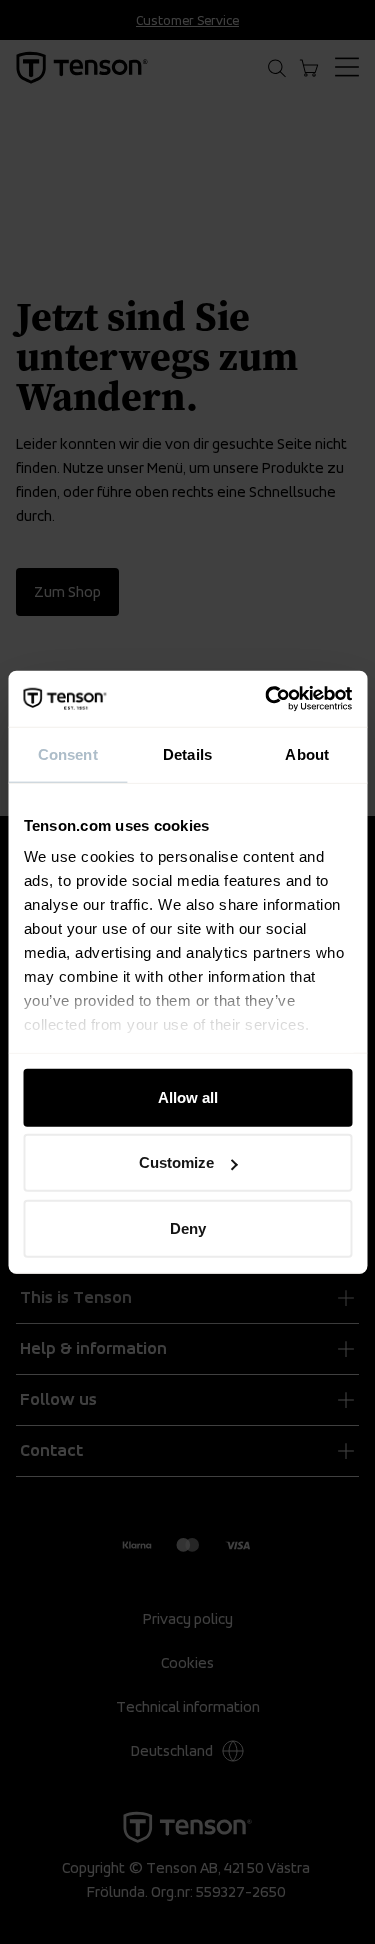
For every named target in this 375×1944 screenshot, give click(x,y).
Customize (176, 1162)
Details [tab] (187, 753)
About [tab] (307, 753)
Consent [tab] (68, 753)
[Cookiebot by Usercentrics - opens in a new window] (267, 699)
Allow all (188, 1096)
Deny (188, 1227)
